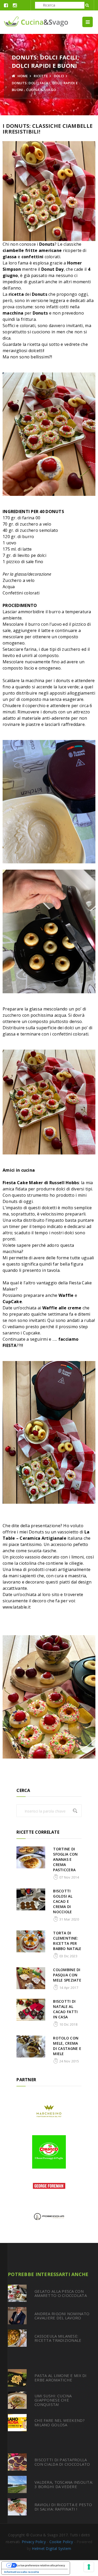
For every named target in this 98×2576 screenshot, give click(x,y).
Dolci (59, 76)
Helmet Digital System (51, 2548)
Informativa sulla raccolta (22, 2572)
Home (22, 76)
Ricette (41, 76)
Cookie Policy (61, 2542)
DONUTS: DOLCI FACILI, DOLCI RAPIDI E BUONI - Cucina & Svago (45, 86)
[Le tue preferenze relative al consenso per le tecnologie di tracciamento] (89, 2567)
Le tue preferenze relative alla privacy (41, 2565)
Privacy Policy (34, 2542)
